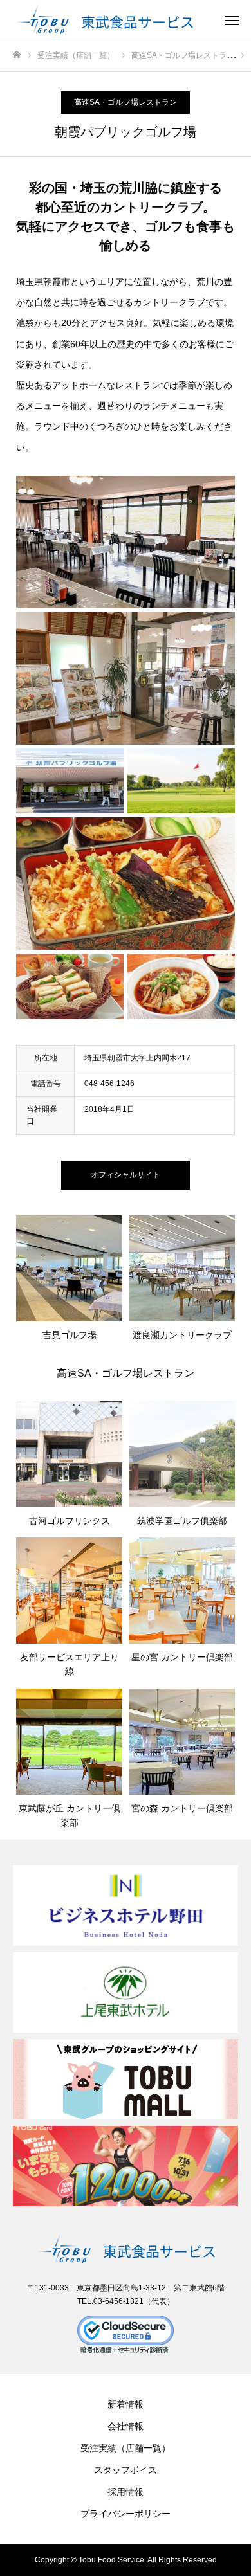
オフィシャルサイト (126, 1175)
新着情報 (126, 2404)
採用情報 (126, 2492)
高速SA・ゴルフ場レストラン (126, 102)
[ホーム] (17, 55)
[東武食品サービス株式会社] (113, 19)
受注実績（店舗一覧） (126, 2448)
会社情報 (126, 2426)
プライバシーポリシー (126, 2514)
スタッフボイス (126, 2470)
